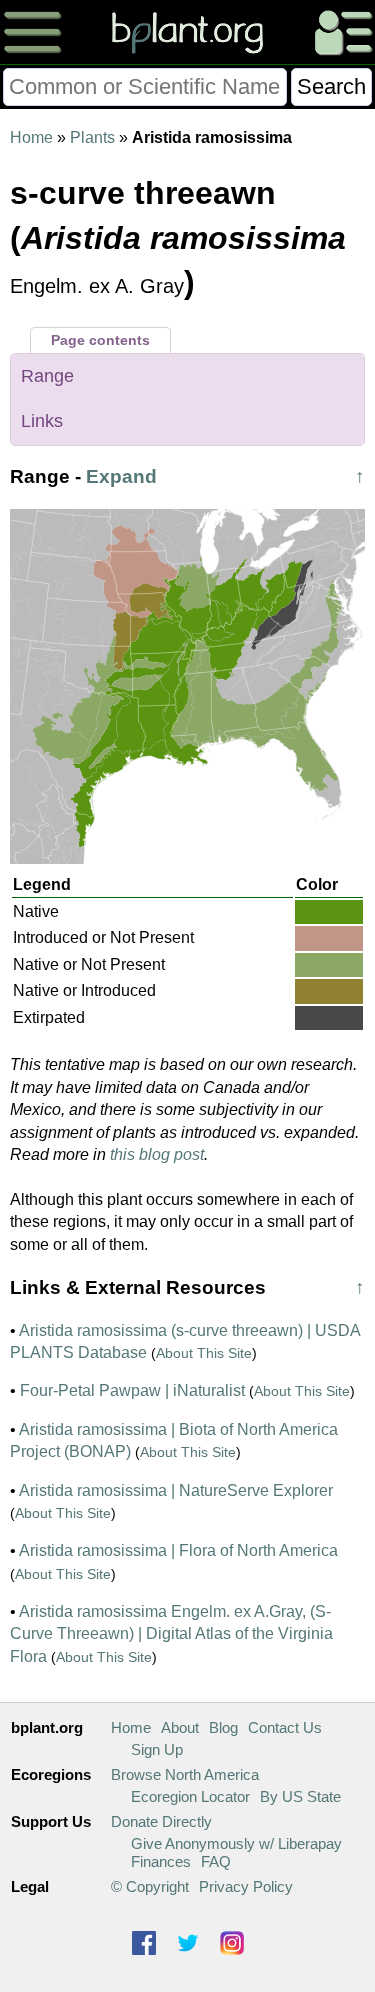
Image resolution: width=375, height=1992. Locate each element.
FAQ (216, 1861)
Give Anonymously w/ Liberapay (236, 1843)
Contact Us (285, 1727)
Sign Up (157, 1749)
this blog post (157, 1154)
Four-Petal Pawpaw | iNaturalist (132, 1390)
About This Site (204, 1353)
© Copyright (150, 1886)
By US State (300, 1796)
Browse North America (185, 1774)
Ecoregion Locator (190, 1796)
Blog (223, 1727)
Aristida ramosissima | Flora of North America (178, 1550)
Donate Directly (161, 1821)
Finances (161, 1861)
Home (31, 137)
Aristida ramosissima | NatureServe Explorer (176, 1490)
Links (42, 421)
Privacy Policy (246, 1886)
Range (47, 376)
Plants (92, 137)
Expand (121, 476)
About (180, 1727)
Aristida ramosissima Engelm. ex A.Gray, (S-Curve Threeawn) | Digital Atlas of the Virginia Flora (171, 1634)
